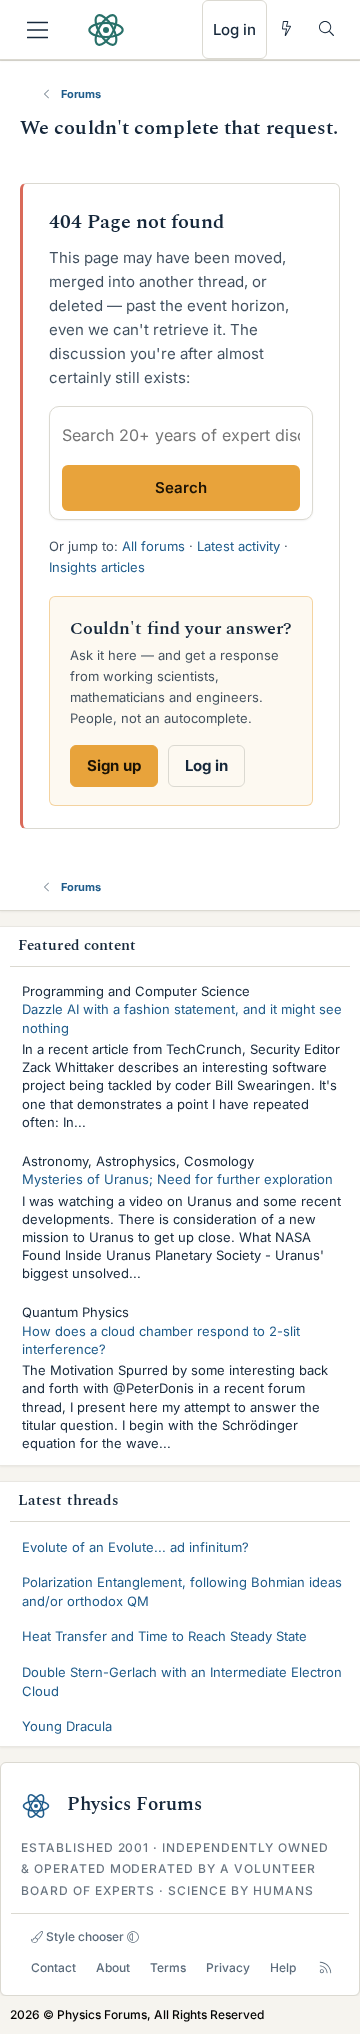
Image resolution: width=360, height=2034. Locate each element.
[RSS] (325, 1967)
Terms (168, 1967)
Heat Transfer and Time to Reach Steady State (164, 1636)
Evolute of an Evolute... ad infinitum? (135, 1547)
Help (283, 1967)
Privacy (228, 1967)
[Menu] (37, 30)
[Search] (326, 28)
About (113, 1967)
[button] (133, 1937)
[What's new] (286, 28)
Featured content (77, 945)
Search (181, 487)
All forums (153, 546)
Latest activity (238, 546)
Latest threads (68, 1500)
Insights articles (97, 567)
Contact (53, 1967)
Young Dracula (67, 1726)
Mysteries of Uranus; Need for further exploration (177, 1179)
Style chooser (83, 1936)
